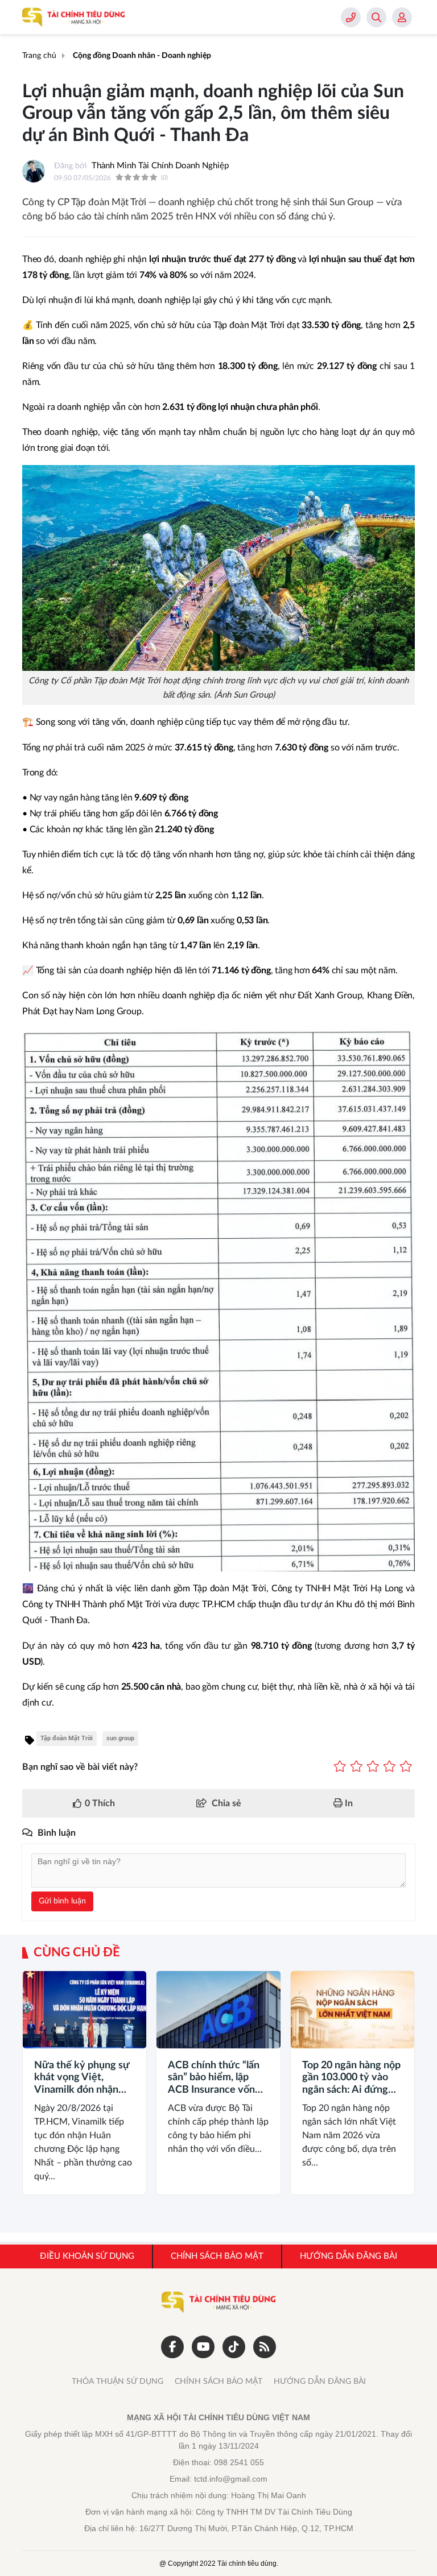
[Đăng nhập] (402, 17)
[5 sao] (406, 1767)
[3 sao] (373, 1767)
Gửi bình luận (62, 1901)
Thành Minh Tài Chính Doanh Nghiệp (160, 166)
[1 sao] (340, 1767)
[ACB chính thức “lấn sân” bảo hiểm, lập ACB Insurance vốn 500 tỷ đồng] (218, 2010)
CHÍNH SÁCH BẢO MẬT (218, 2382)
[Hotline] (351, 17)
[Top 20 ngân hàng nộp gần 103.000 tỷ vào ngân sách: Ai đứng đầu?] (353, 2010)
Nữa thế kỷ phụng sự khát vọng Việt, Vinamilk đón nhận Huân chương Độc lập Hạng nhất (83, 2079)
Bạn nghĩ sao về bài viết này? (80, 1767)
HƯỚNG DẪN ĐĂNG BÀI (320, 2382)
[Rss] (265, 2347)
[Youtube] (203, 2347)
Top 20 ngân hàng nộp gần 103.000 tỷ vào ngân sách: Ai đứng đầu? (351, 2079)
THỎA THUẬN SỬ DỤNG (118, 2382)
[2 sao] (356, 1767)
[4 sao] (389, 1767)
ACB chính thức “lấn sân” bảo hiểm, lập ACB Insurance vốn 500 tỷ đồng (214, 2079)
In (348, 1803)
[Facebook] (172, 2347)
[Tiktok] (234, 2347)
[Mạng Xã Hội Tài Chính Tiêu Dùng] (73, 17)
